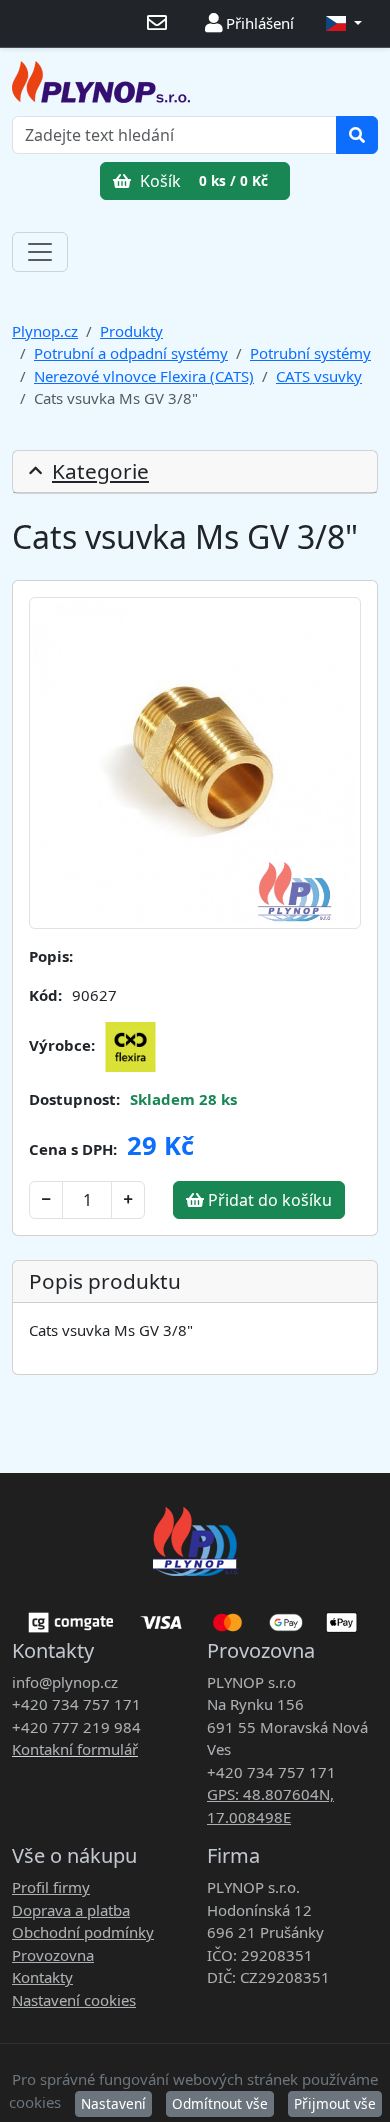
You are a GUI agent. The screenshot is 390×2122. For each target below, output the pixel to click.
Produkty (131, 331)
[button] (344, 23)
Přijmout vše (335, 2103)
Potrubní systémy (310, 353)
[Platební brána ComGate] (195, 1615)
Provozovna (53, 1955)
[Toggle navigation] (40, 252)
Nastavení (113, 2103)
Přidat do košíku (268, 1200)
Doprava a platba (71, 1910)
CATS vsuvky (319, 376)
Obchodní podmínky (83, 1932)
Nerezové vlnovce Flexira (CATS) (144, 376)
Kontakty (42, 1977)
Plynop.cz (45, 331)
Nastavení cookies (74, 2000)
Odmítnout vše (220, 2103)
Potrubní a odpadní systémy (131, 353)
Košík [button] (202, 181)
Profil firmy (51, 1887)
